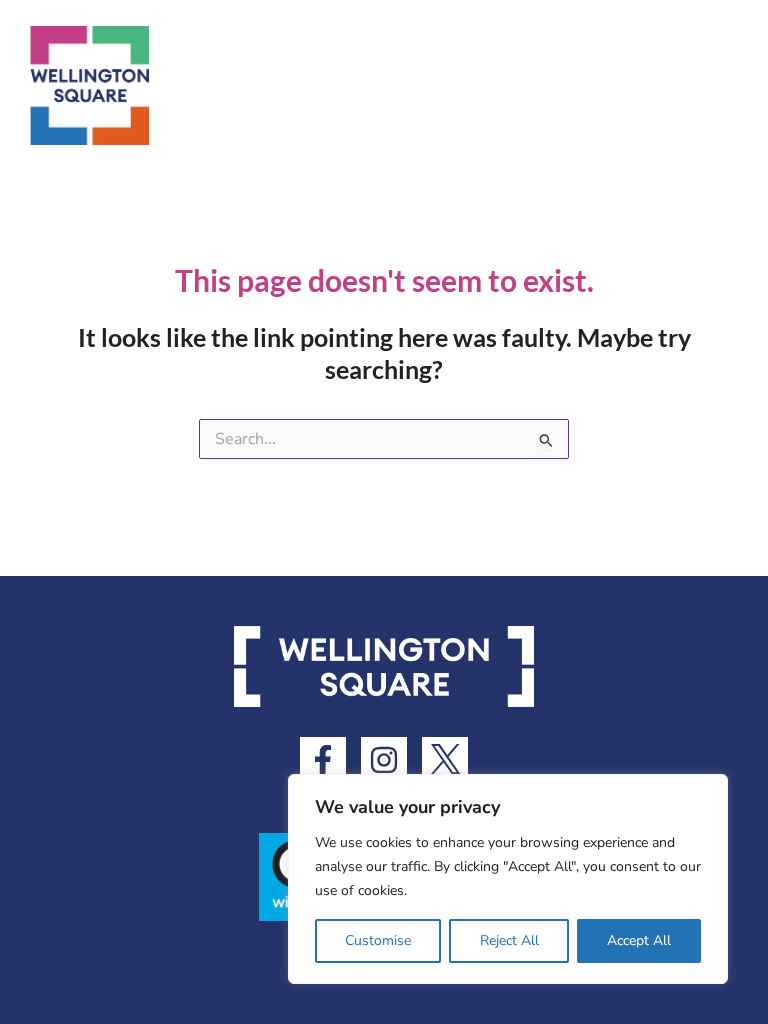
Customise (378, 940)
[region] (508, 879)
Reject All (509, 940)
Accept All (639, 940)
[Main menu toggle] (734, 85)
